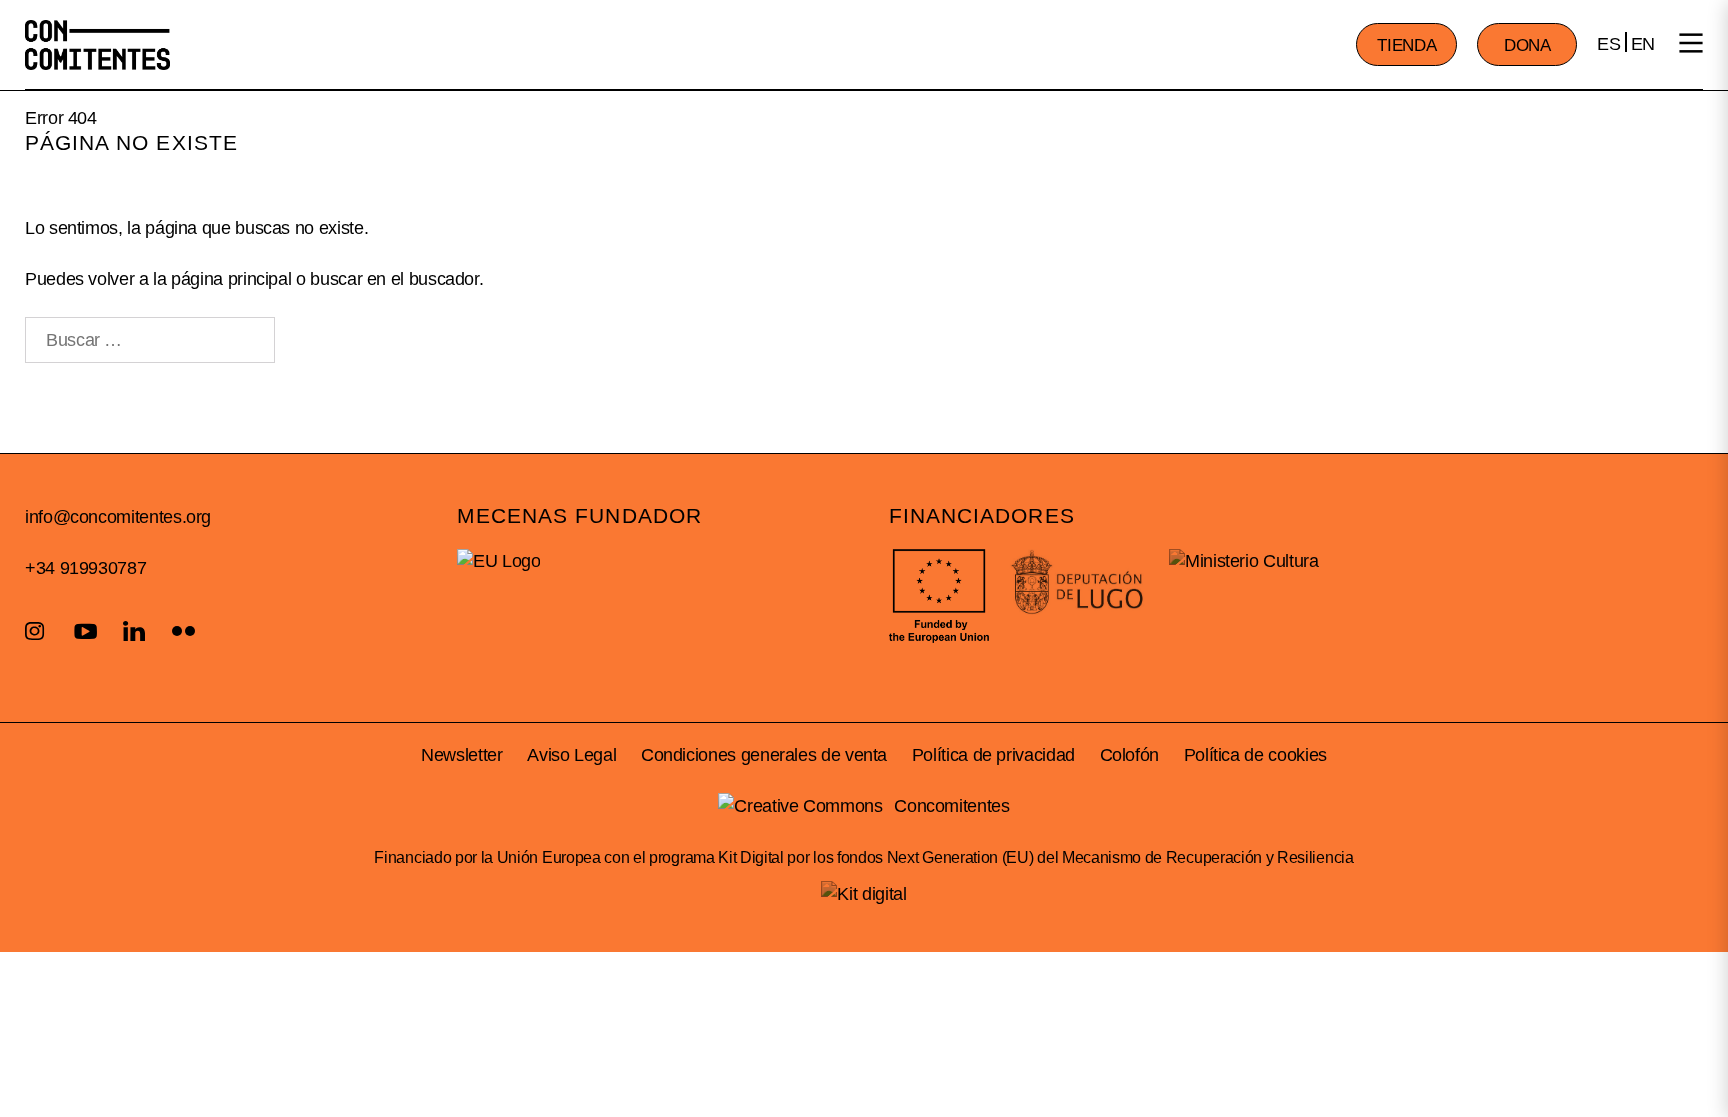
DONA (1527, 45)
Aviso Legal (571, 755)
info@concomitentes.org (118, 517)
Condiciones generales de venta (764, 755)
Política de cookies (1255, 755)
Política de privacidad (993, 755)
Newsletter (461, 755)
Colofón (1129, 755)
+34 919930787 (85, 568)
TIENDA (1406, 45)
